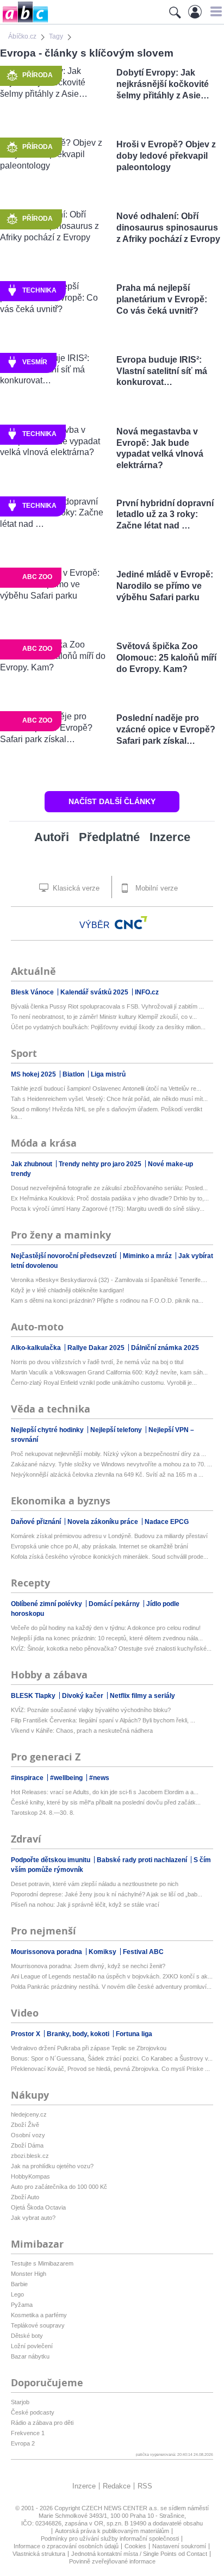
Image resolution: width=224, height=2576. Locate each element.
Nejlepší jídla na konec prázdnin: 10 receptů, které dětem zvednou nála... (107, 1638)
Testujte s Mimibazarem (42, 2263)
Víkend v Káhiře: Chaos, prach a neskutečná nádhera (82, 1731)
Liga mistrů (108, 1074)
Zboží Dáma (27, 2145)
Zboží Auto (25, 2197)
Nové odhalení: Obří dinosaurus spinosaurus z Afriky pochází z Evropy (168, 228)
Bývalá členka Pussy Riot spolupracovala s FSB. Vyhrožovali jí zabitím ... (107, 1006)
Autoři (52, 837)
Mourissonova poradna (47, 1952)
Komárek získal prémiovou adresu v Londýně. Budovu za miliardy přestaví (109, 1536)
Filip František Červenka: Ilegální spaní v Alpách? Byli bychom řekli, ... (103, 1720)
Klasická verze (75, 888)
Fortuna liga (134, 2034)
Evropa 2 (23, 2443)
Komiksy (103, 1952)
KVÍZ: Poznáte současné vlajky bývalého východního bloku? (91, 1710)
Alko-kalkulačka (37, 1348)
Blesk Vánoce (33, 992)
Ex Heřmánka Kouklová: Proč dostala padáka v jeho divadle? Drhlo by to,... (110, 1198)
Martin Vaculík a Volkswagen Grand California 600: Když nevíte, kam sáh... (109, 1372)
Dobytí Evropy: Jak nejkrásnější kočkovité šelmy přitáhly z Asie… (163, 84)
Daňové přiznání (37, 1522)
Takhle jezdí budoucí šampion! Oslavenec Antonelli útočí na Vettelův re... (106, 1088)
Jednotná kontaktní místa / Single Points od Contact (139, 2554)
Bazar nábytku (30, 2356)
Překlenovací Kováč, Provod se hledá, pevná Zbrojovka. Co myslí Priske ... (110, 2069)
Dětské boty (27, 2336)
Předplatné (109, 837)
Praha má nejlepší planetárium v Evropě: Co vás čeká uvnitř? (162, 299)
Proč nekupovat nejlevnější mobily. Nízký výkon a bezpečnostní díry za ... (108, 1454)
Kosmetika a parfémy (39, 2315)
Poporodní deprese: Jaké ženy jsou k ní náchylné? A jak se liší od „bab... (107, 1894)
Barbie (19, 2284)
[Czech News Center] (131, 923)
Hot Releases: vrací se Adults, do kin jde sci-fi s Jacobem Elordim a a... (105, 1792)
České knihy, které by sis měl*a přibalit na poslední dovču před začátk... (106, 1802)
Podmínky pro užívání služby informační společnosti (110, 2538)
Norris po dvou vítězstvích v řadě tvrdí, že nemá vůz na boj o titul (97, 1362)
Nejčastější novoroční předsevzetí (64, 1256)
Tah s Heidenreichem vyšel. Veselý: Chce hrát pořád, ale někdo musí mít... (109, 1099)
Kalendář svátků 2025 (95, 992)
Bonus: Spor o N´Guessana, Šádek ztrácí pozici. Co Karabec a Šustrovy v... (112, 2058)
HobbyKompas (30, 2176)
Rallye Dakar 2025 (97, 1348)
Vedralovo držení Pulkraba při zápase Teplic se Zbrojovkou (89, 2048)
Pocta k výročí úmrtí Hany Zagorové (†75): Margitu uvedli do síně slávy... (108, 1209)
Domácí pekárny (115, 1604)
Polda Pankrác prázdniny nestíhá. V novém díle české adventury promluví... (111, 1987)
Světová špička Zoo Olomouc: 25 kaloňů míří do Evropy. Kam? (166, 658)
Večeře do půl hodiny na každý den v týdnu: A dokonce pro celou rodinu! (106, 1628)
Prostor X (26, 2034)
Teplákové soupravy (38, 2325)
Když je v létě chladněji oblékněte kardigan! (67, 1290)
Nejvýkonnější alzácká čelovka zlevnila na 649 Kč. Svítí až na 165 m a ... (107, 1474)
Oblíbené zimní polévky (47, 1604)
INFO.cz (147, 992)
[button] (214, 11)
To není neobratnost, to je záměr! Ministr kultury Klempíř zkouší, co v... (104, 1017)
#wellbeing (67, 1778)
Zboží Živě (25, 2125)
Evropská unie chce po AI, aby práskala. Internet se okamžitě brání (99, 1546)
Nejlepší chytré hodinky (48, 1430)
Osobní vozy (28, 2135)
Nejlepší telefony (117, 1430)
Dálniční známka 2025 (165, 1348)
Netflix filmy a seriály (142, 1696)
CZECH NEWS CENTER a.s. (121, 2508)
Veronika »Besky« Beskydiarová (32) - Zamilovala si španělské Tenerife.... (109, 1280)
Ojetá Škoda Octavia (38, 2207)
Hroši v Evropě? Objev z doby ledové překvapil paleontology (166, 156)
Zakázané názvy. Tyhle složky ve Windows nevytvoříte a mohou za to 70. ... (111, 1464)
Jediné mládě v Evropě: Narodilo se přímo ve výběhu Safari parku (165, 586)
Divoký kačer (83, 1696)
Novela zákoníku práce (104, 1522)
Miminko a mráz (148, 1256)
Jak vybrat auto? (33, 2218)
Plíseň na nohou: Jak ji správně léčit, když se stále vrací (85, 1905)
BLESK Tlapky (34, 1696)
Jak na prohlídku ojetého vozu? (52, 2166)
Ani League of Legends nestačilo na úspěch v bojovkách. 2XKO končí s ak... (112, 1976)
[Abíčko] (24, 21)
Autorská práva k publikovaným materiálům (112, 2531)
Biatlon (74, 1074)
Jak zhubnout (32, 1164)
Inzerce (170, 837)
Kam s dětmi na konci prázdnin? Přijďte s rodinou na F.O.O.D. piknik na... (107, 1301)
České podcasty (33, 2412)
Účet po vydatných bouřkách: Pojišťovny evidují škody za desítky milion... (108, 1027)
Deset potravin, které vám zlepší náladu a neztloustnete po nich (95, 1884)
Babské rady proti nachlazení (143, 1860)
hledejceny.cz (29, 2114)
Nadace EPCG (167, 1522)
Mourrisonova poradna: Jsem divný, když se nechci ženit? (88, 1966)
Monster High (29, 2274)
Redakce (117, 2486)
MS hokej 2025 (34, 1074)
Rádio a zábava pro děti (42, 2423)
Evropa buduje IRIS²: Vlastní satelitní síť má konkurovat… (162, 371)
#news (99, 1778)
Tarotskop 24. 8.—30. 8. (43, 1813)
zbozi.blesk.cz (30, 2156)
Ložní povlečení (32, 2346)
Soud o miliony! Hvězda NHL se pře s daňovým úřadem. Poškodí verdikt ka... (107, 1113)
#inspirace (28, 1778)
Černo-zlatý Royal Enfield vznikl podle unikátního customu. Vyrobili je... (104, 1383)
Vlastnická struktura (39, 2554)
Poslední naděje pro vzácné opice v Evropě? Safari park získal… (166, 729)
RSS (145, 2486)
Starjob (20, 2402)
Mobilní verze (155, 888)
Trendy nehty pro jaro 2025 (101, 1164)
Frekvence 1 (28, 2433)
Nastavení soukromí (179, 2546)
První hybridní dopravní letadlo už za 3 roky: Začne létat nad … (165, 515)
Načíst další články (112, 801)
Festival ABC (143, 1952)
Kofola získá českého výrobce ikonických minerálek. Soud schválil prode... (110, 1557)
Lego (17, 2294)
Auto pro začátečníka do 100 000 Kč (59, 2187)
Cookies (135, 2546)
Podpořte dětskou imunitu (51, 1860)
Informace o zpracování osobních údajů (66, 2546)
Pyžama (22, 2305)
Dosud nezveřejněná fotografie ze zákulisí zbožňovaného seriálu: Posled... (109, 1188)
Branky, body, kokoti (79, 2034)
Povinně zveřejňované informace (112, 2561)
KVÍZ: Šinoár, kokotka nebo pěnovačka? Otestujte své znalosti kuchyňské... (111, 1648)
